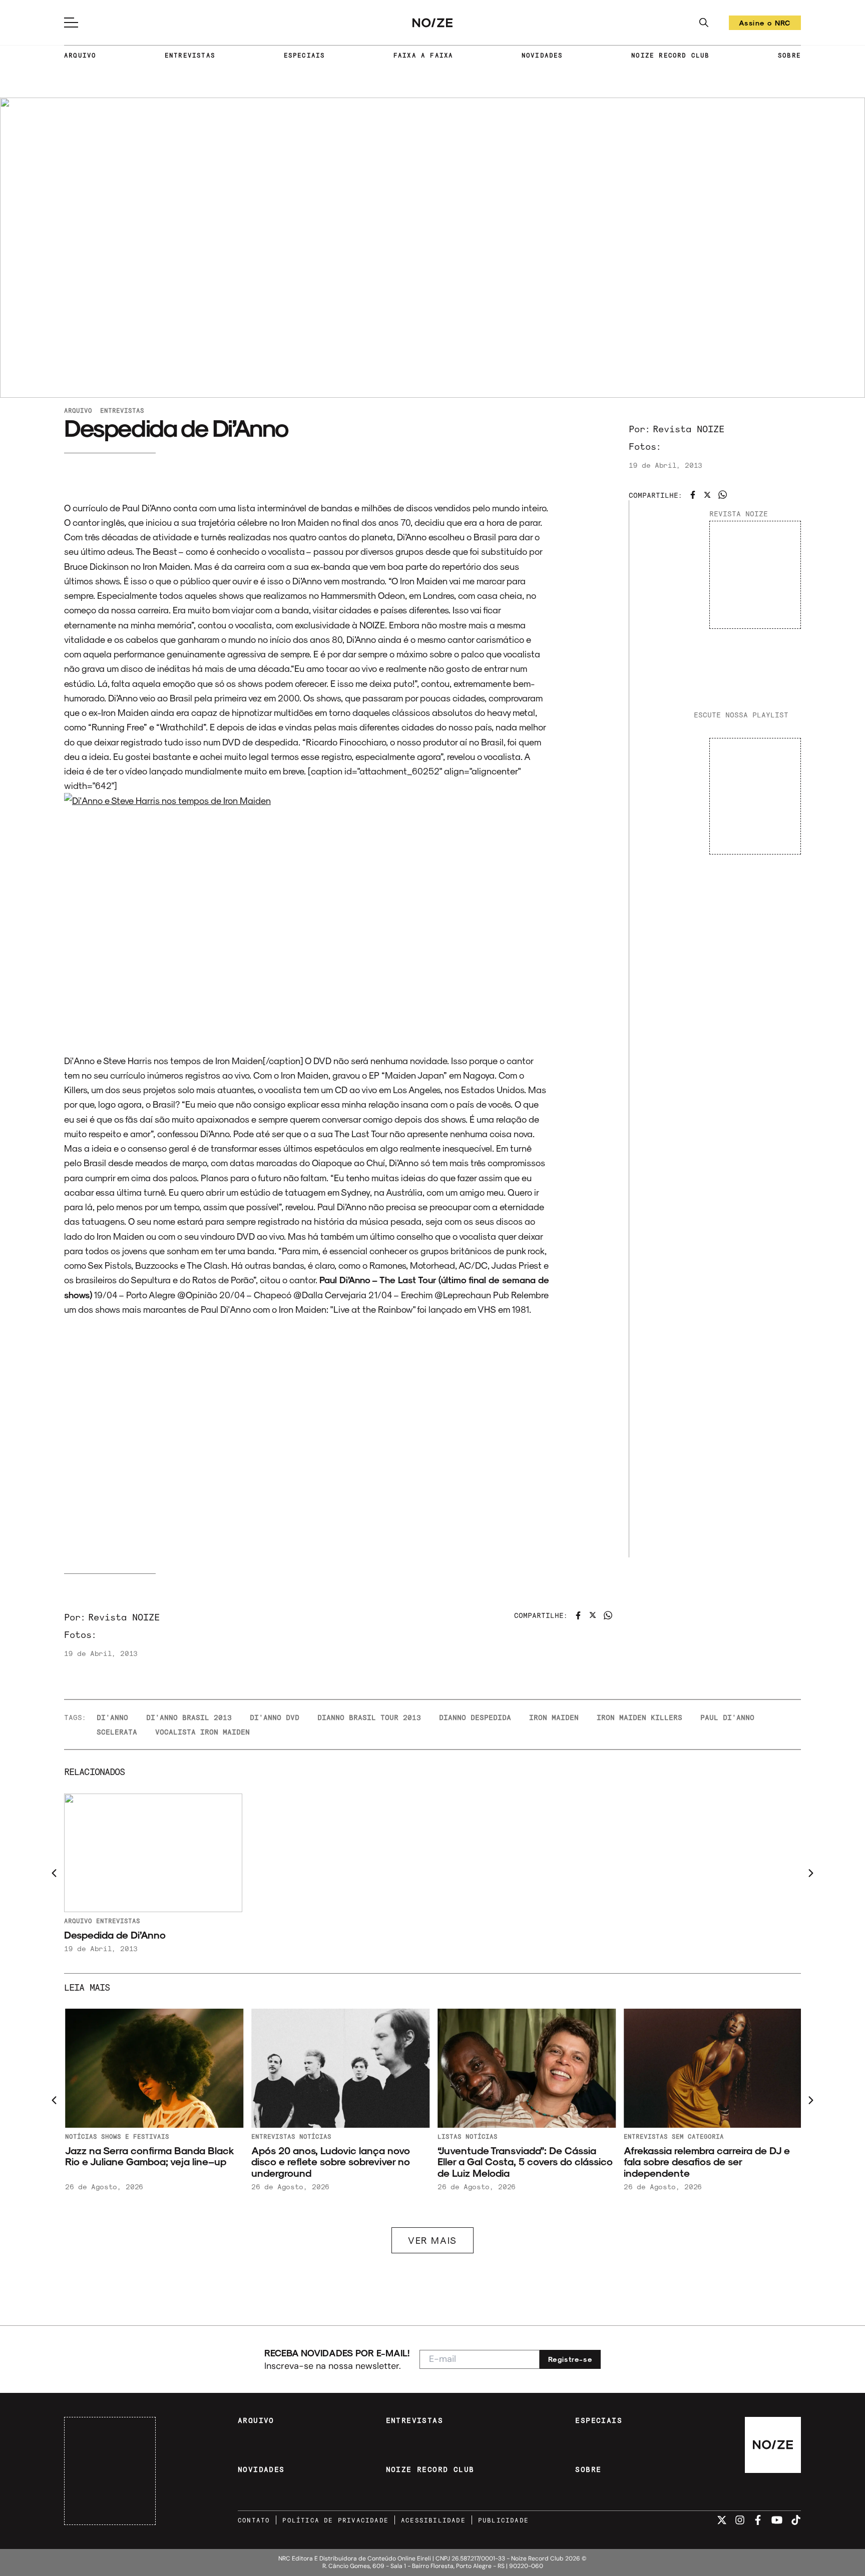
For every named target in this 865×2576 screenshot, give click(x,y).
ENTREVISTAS (190, 55)
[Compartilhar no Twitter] (707, 495)
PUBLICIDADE (503, 2520)
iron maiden (554, 1717)
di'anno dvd (275, 1717)
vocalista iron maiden (202, 1732)
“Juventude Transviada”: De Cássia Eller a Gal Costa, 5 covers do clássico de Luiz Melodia (524, 2162)
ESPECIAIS (305, 55)
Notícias (80, 2136)
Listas (449, 2136)
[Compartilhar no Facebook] (693, 495)
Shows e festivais (134, 2136)
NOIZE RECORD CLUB (670, 55)
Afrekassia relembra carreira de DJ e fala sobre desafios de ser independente (706, 2162)
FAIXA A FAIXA (423, 55)
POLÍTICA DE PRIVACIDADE (335, 2520)
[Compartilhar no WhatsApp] (723, 495)
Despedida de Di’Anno (115, 1935)
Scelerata (117, 1732)
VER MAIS (432, 2240)
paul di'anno (727, 1717)
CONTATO (254, 2520)
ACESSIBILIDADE (433, 2520)
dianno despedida (475, 1717)
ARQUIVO (80, 55)
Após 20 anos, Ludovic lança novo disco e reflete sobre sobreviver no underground (330, 2162)
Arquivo (78, 410)
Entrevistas (122, 410)
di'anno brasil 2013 (189, 1717)
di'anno (112, 1717)
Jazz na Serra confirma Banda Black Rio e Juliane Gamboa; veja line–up (148, 2156)
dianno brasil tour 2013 (369, 1717)
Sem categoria (697, 2136)
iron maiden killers (639, 1717)
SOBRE (789, 55)
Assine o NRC (765, 24)
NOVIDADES (542, 55)
